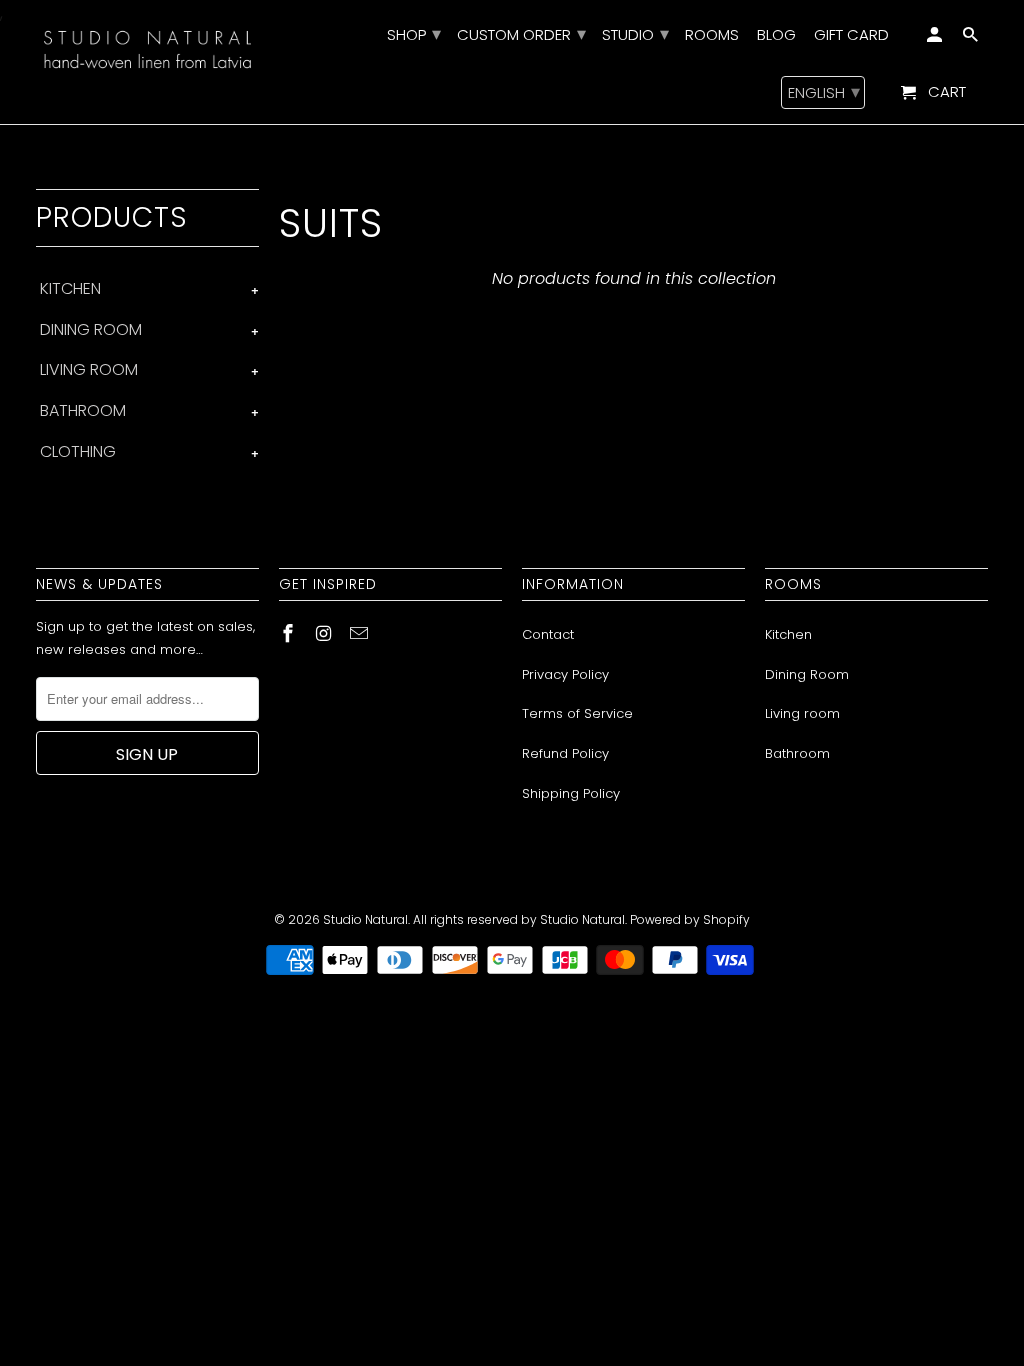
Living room (802, 713)
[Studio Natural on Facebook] (290, 633)
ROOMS (712, 35)
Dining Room (807, 674)
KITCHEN (70, 288)
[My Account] (936, 38)
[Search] (972, 38)
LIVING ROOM (89, 369)
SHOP (413, 35)
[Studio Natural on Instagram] (326, 633)
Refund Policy (565, 753)
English (824, 91)
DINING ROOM (91, 329)
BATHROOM (83, 410)
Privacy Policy (565, 674)
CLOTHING (78, 451)
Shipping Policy (571, 793)
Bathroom (797, 753)
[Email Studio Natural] (361, 633)
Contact (548, 634)
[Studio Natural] (147, 47)
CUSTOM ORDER (520, 35)
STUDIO (634, 35)
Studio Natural (365, 919)
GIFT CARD (851, 35)
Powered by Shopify (690, 919)
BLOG (776, 35)
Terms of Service (577, 713)
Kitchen (788, 634)
